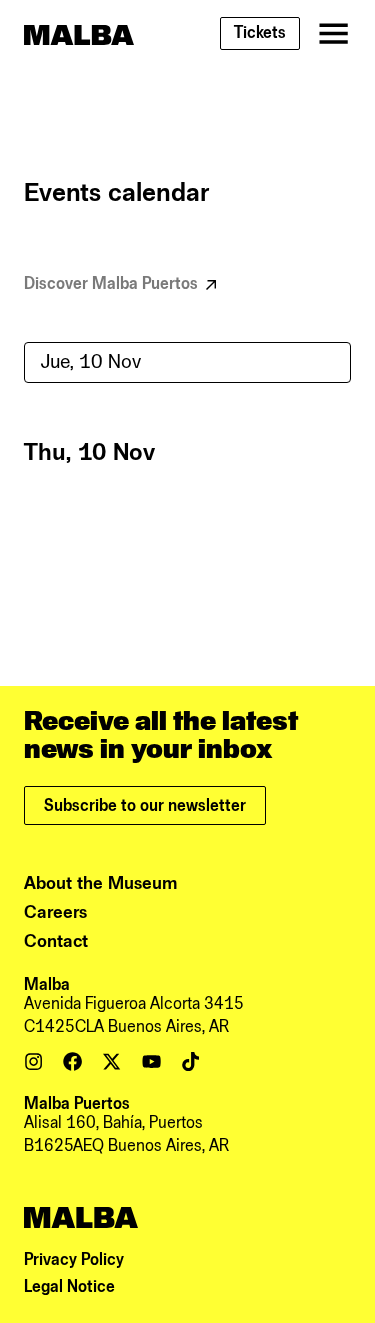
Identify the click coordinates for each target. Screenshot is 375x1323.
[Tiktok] (190, 1061)
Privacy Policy (74, 1260)
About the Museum (101, 883)
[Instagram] (33, 1061)
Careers (55, 912)
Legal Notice (69, 1287)
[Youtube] (151, 1061)
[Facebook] (72, 1061)
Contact (56, 941)
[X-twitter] (111, 1061)
